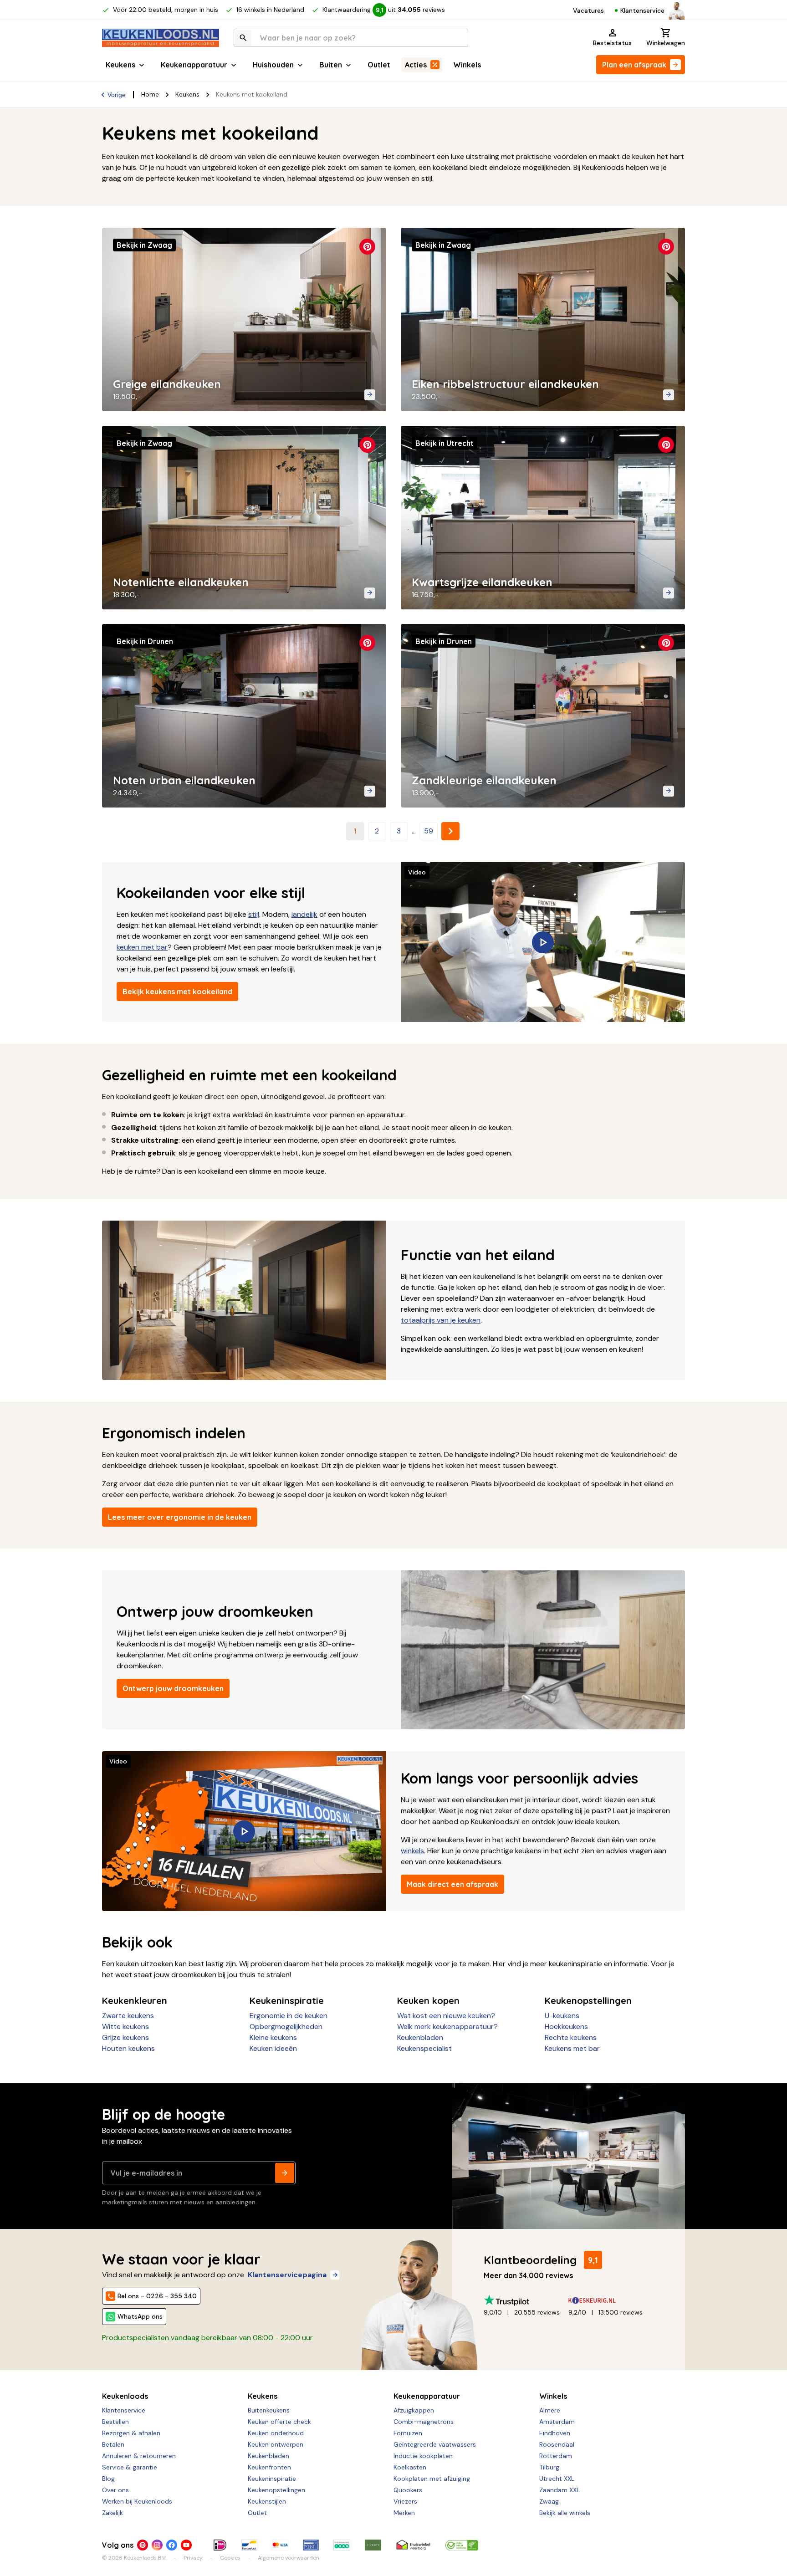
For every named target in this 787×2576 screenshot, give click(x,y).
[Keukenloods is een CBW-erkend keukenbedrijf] (462, 2545)
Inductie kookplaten (423, 2456)
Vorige (117, 95)
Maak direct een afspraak (452, 1884)
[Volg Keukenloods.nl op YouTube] (186, 2545)
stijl (254, 914)
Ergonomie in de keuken (289, 2016)
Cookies (230, 2558)
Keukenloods (125, 2396)
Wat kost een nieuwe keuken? (446, 2016)
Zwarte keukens (128, 2016)
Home (150, 94)
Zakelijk (112, 2513)
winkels (412, 1851)
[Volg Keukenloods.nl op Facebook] (172, 2545)
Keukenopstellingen (276, 2490)
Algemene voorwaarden (289, 2558)
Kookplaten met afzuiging (432, 2479)
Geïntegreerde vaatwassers (435, 2444)
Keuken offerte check (279, 2422)
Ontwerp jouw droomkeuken (173, 1688)
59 (429, 831)
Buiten (331, 65)
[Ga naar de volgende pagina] (450, 831)
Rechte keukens (571, 2037)
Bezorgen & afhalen (131, 2433)
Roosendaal (557, 2444)
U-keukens (562, 2016)
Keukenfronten (269, 2467)
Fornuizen (408, 2433)
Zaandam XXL (560, 2490)
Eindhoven (555, 2433)
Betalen (113, 2444)
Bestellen (115, 2422)
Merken (404, 2513)
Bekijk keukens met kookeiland (177, 992)
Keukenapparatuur (194, 65)
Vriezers (405, 2501)
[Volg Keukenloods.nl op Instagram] (157, 2545)
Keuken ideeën (273, 2048)
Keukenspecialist (424, 2048)
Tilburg (549, 2467)
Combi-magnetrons (424, 2422)
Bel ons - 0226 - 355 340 (157, 2296)
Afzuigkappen (414, 2410)
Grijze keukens (125, 2037)
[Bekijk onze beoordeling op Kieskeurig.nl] (611, 2300)
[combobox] (351, 38)
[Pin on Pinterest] (367, 247)
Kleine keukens (273, 2037)
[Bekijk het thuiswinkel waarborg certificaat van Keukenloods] (413, 2545)
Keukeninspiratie (272, 2479)
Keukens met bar (572, 2048)
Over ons (115, 2490)
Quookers (408, 2490)
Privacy (193, 2558)
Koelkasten (410, 2467)
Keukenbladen (420, 2037)
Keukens (120, 65)
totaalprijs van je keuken (441, 1320)
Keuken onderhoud (276, 2433)
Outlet (379, 65)
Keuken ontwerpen (276, 2444)
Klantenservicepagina (287, 2275)
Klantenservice (642, 10)
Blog (108, 2479)
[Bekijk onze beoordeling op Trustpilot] (526, 2300)
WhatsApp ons (140, 2316)
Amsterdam (557, 2422)
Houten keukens (128, 2048)
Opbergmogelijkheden (286, 2027)
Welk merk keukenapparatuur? (447, 2027)
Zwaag (549, 2501)
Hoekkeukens (566, 2027)
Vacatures (588, 10)
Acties (416, 65)
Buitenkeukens (269, 2410)
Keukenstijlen (267, 2501)
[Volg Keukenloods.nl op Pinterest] (143, 2545)
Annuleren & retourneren (139, 2456)
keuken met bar (142, 947)
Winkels (467, 65)
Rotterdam (556, 2456)
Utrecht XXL (557, 2479)
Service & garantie (130, 2467)
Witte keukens (125, 2027)
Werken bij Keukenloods (137, 2501)
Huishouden (273, 65)
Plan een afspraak (634, 65)
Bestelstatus (612, 43)
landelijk (304, 914)
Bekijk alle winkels (565, 2513)
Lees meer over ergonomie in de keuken (180, 1517)
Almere (550, 2410)
